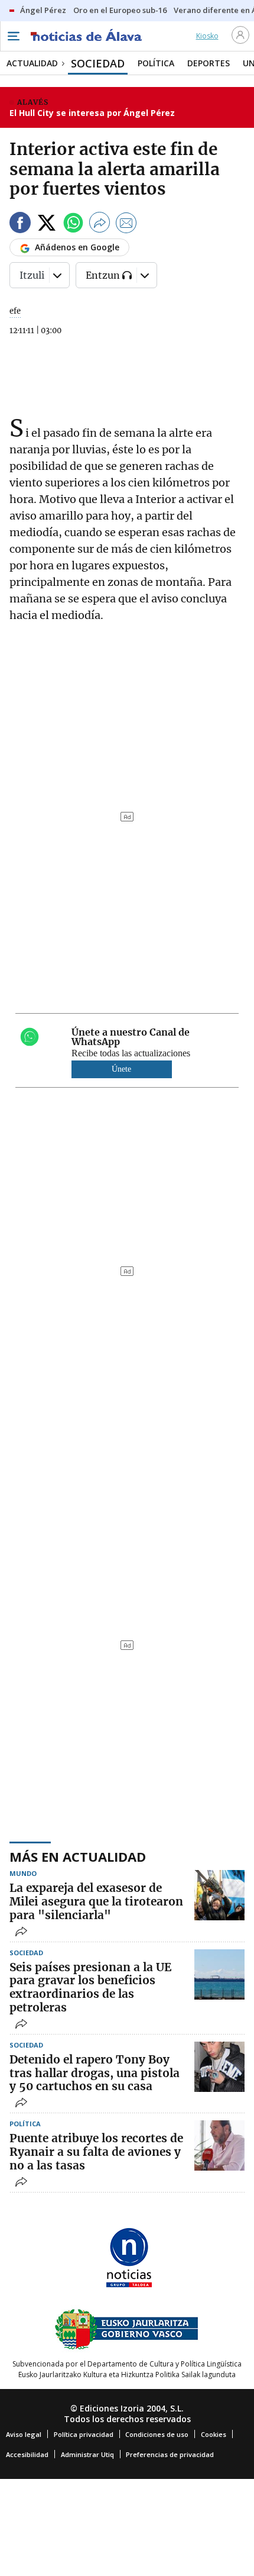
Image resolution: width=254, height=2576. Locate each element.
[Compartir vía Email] (126, 225)
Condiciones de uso (157, 2434)
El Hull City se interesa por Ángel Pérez (92, 113)
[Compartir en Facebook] (20, 225)
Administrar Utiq (87, 2454)
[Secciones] (13, 36)
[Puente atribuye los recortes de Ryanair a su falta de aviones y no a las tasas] (219, 2145)
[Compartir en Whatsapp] (73, 225)
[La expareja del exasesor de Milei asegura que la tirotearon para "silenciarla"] (219, 1895)
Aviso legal (24, 2434)
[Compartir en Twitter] (47, 225)
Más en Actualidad (78, 1856)
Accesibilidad (27, 2454)
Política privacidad (84, 2434)
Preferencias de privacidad (170, 2454)
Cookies (214, 2434)
